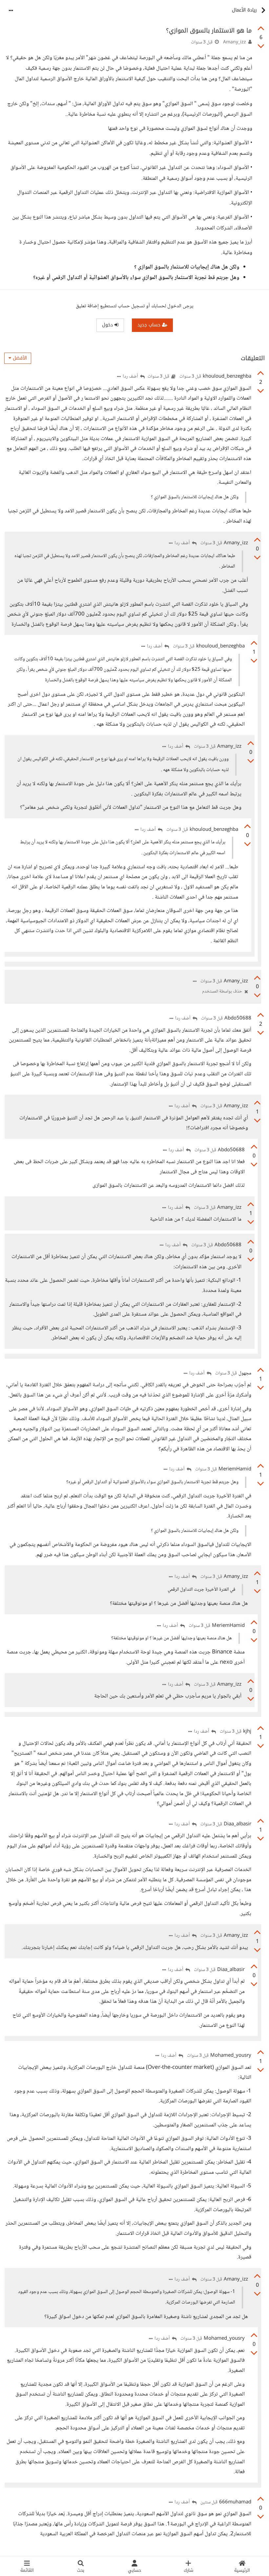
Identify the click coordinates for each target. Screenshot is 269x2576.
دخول (108, 325)
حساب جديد (150, 325)
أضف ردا (131, 377)
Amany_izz (235, 42)
